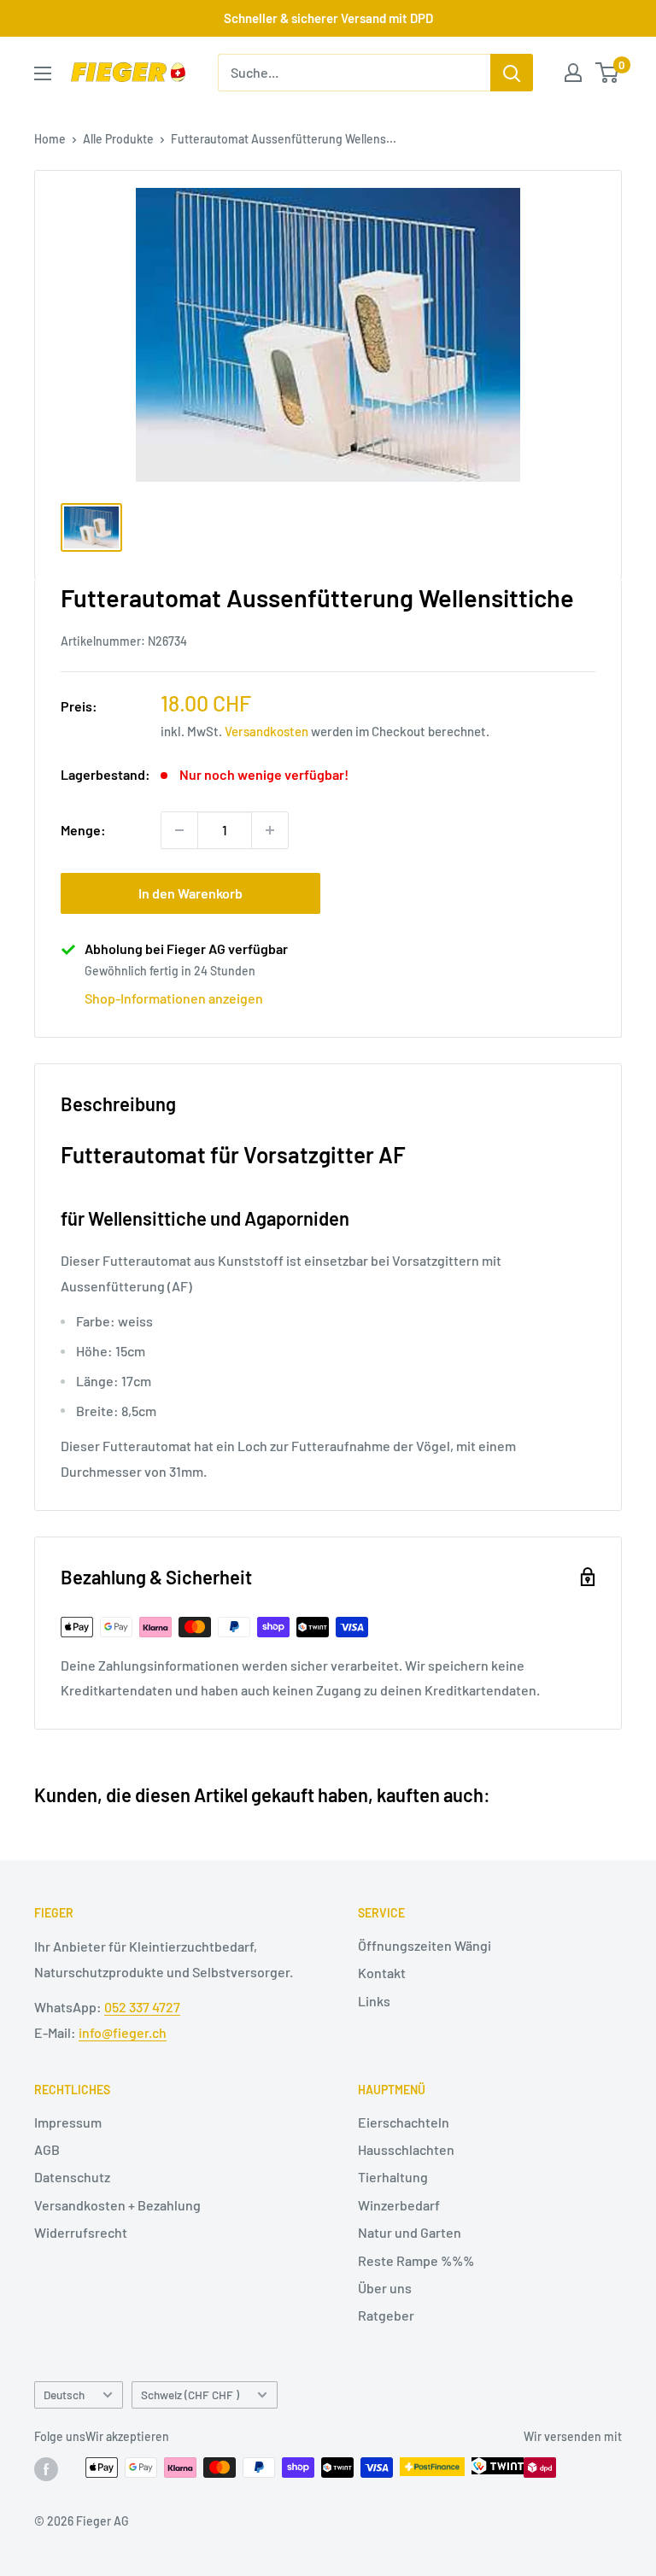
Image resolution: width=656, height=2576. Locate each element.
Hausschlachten (406, 2149)
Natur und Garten (410, 2232)
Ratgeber (386, 2315)
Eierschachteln (404, 2122)
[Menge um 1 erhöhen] (270, 830)
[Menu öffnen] (43, 73)
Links (374, 2001)
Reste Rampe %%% (416, 2260)
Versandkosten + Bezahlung (117, 2205)
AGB (47, 2149)
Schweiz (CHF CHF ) (190, 2395)
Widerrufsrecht (81, 2232)
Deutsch (64, 2395)
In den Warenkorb (190, 893)
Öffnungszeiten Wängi (425, 1945)
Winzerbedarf (399, 2205)
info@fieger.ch (123, 2032)
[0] (608, 73)
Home (50, 139)
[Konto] (573, 73)
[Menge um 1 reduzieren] (179, 830)
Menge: (83, 830)
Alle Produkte (118, 139)
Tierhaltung (393, 2177)
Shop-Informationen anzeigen (174, 998)
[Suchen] (512, 73)
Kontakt (382, 1973)
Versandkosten (266, 731)
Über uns (385, 2288)
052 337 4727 (142, 2007)
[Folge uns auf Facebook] (46, 2469)
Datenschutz (72, 2177)
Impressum (68, 2122)
